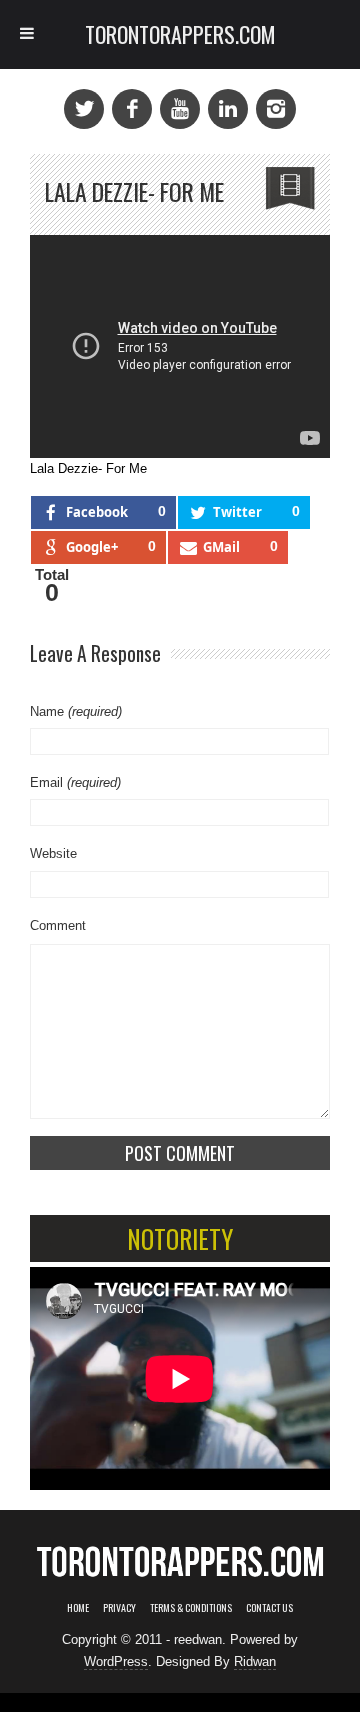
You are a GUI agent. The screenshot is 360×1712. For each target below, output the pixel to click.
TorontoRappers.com (180, 34)
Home (78, 1607)
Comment (58, 925)
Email (75, 782)
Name (76, 711)
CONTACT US (269, 1607)
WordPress (116, 1661)
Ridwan (255, 1661)
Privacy (119, 1607)
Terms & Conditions (191, 1607)
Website (53, 853)
